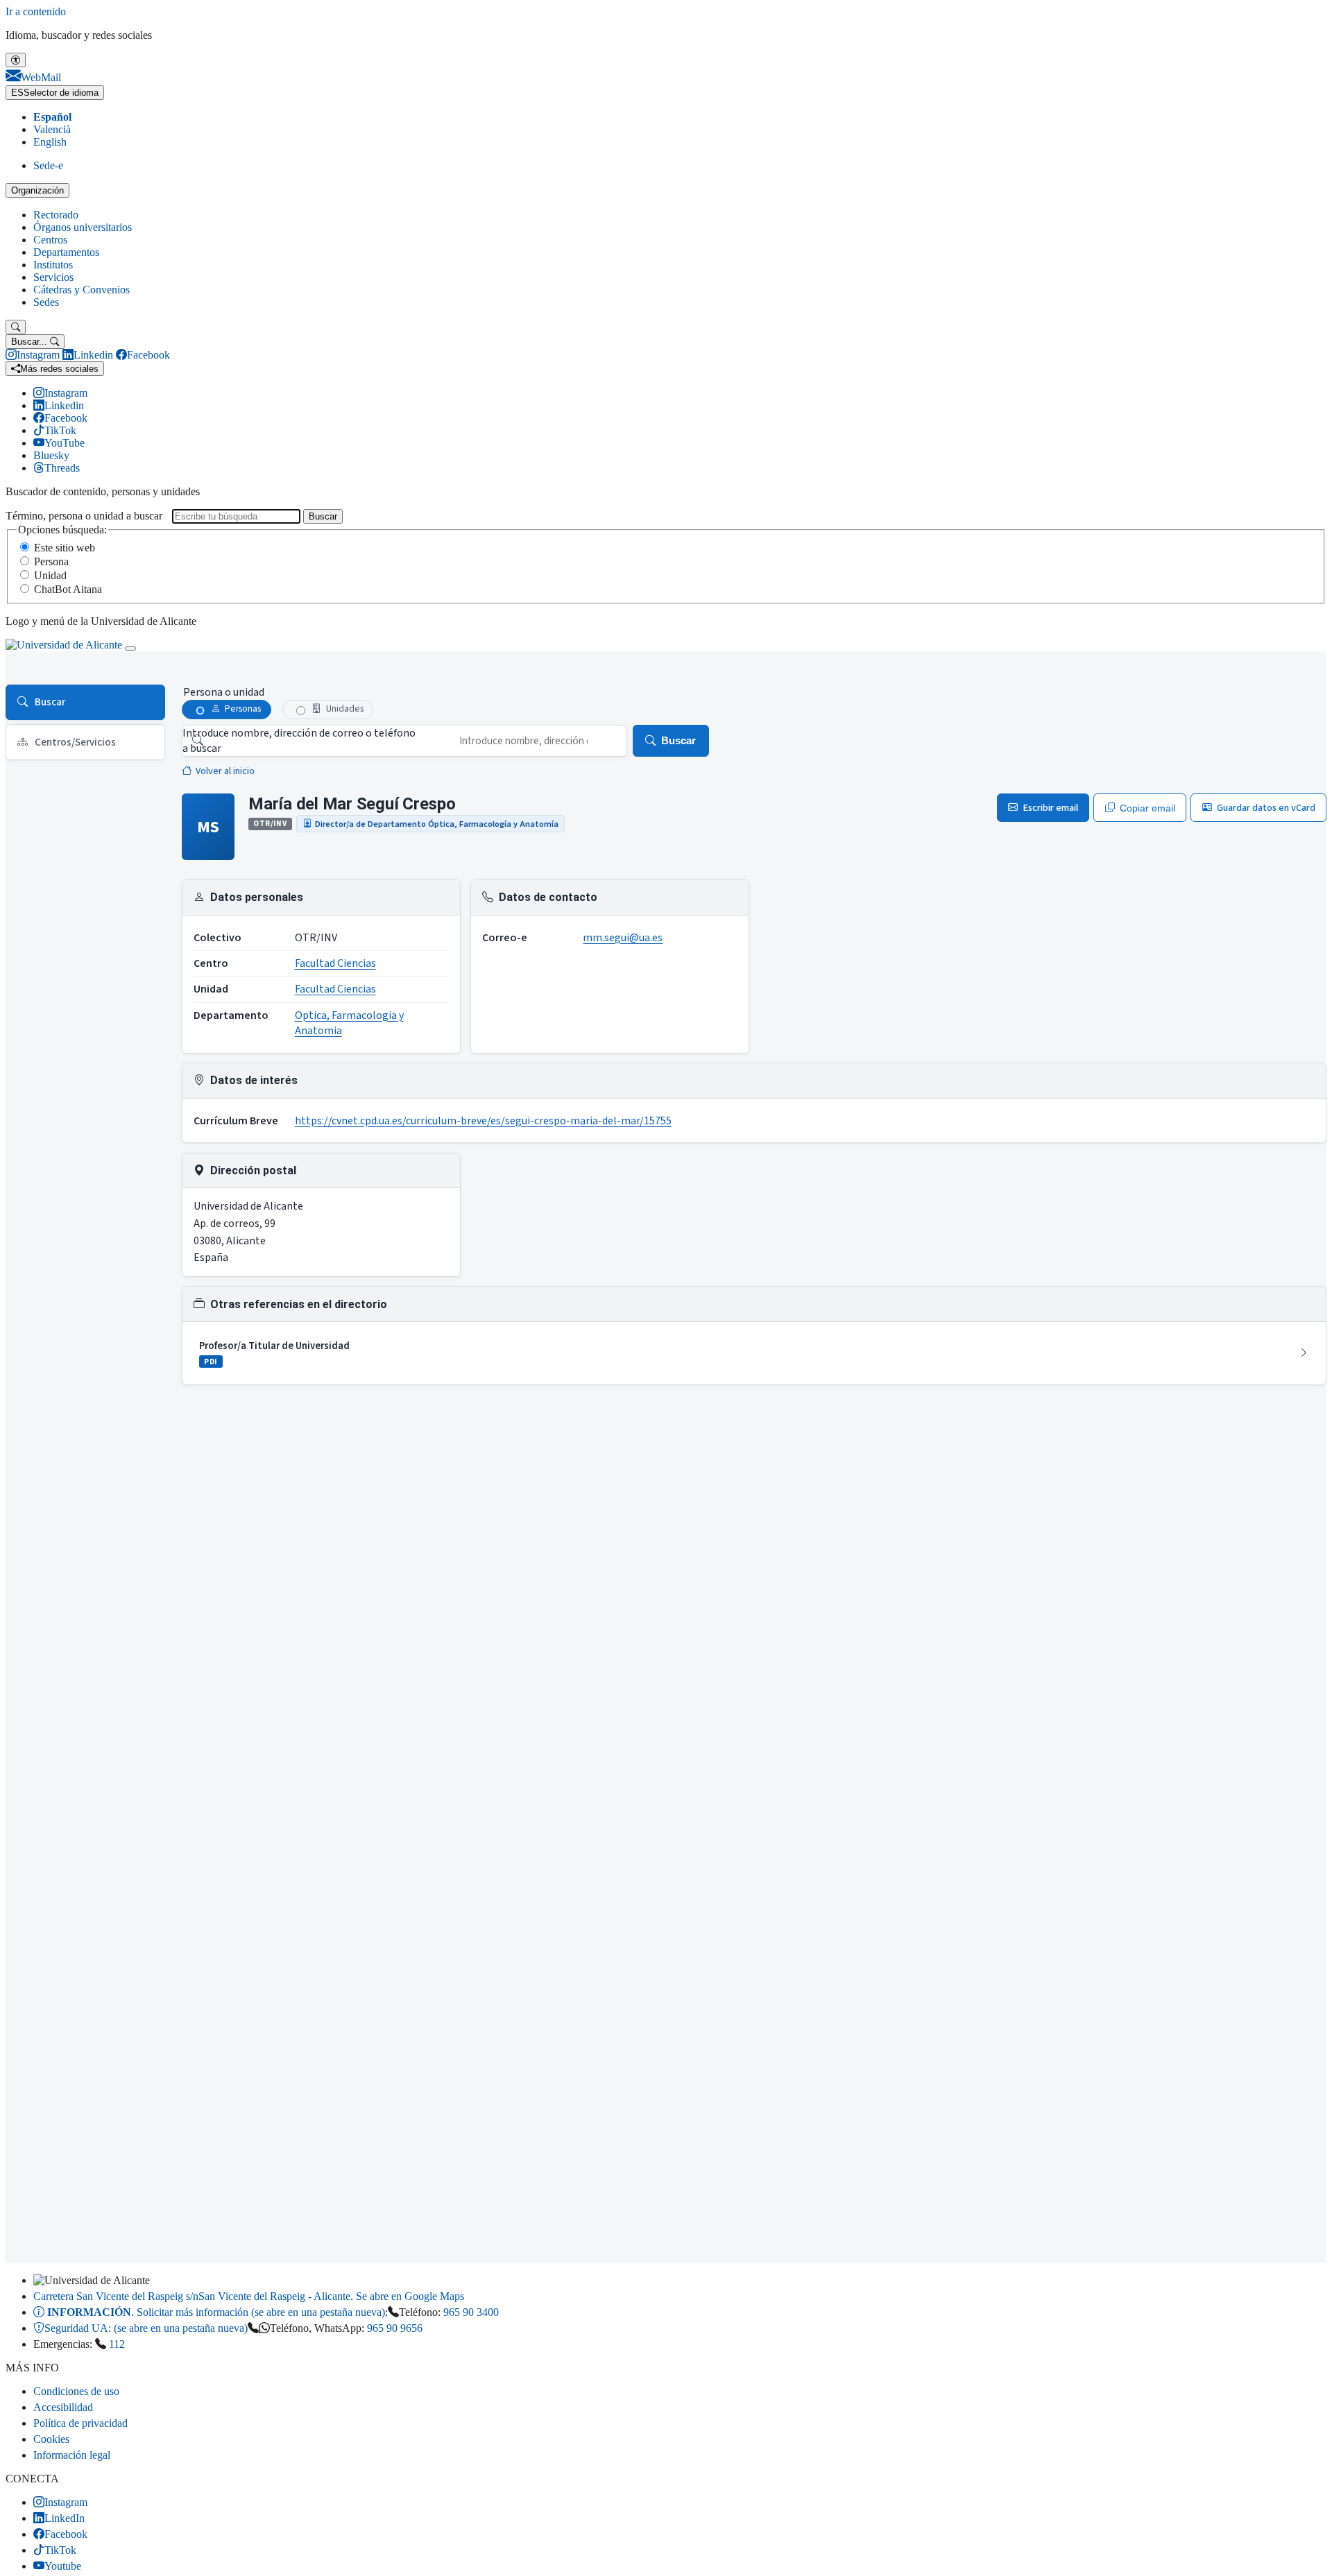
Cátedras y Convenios (82, 290)
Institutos (53, 265)
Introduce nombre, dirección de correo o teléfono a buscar (299, 741)
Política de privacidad (80, 2423)
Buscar (323, 516)
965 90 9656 (395, 2328)
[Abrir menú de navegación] (130, 649)
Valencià (52, 129)
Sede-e (48, 165)
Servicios (53, 277)
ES (55, 93)
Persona (51, 561)
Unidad (50, 575)
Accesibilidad (63, 2407)
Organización (37, 190)
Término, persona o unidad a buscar (84, 516)
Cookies (51, 2439)
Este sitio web (65, 548)
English (50, 142)
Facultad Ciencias (335, 963)
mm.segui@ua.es (623, 938)
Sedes (46, 302)
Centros (50, 240)
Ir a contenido (36, 11)
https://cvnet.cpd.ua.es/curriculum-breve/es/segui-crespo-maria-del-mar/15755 (483, 1121)
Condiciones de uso (76, 2391)
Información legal (72, 2455)
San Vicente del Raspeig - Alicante (249, 2296)
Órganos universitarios (83, 227)
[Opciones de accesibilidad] (16, 60)
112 (117, 2344)
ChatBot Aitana (68, 589)
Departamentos (66, 252)
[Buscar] (16, 327)
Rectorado (56, 215)
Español (52, 117)
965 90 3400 (471, 2312)
